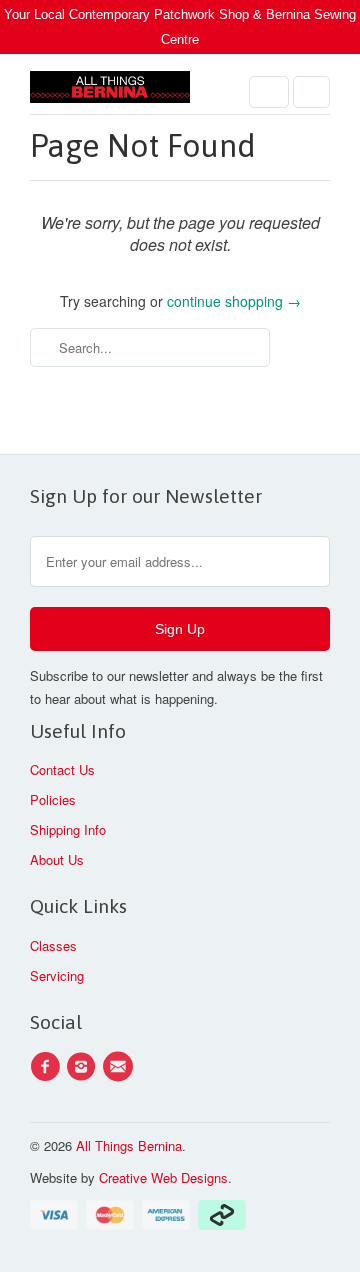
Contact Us (62, 769)
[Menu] (269, 92)
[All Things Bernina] (110, 91)
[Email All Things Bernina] (121, 1067)
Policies (53, 799)
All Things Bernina (129, 1145)
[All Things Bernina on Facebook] (48, 1067)
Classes (53, 945)
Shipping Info (68, 829)
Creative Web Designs (163, 1177)
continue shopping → (234, 301)
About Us (57, 859)
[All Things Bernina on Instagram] (84, 1067)
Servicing (57, 975)
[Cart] (311, 92)
